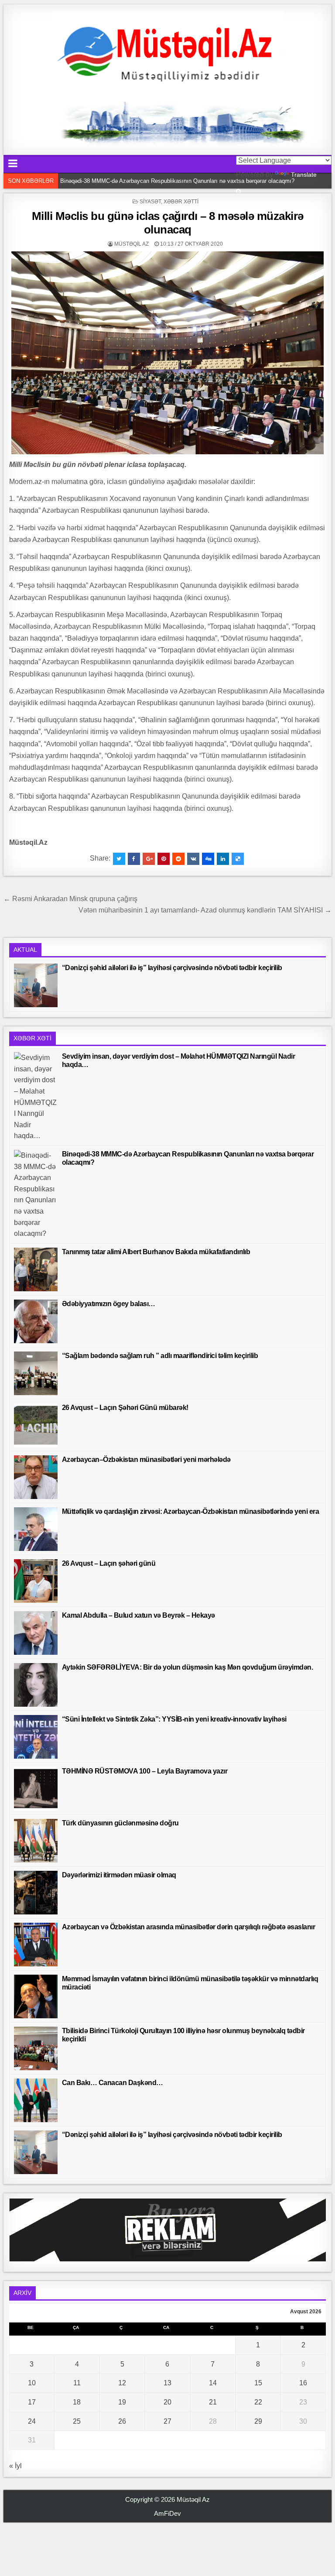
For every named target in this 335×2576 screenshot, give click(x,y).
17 (32, 2402)
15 (258, 2383)
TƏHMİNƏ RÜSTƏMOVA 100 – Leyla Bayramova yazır (145, 1771)
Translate (304, 175)
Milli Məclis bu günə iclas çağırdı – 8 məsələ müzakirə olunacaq (168, 223)
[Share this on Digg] (208, 859)
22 (258, 2402)
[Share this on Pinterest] (164, 859)
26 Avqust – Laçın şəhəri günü (109, 1563)
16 (303, 2383)
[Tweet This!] (119, 859)
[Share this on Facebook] (134, 859)
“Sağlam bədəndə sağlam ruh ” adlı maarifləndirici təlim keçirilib (160, 1356)
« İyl (15, 2466)
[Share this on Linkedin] (223, 859)
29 (258, 2421)
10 (32, 2383)
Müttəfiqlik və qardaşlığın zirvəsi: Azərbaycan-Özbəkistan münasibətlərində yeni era (191, 1511)
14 (213, 2383)
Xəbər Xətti (181, 202)
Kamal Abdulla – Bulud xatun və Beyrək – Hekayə (138, 1615)
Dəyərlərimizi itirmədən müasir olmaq (119, 1875)
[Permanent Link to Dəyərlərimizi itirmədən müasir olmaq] (36, 1893)
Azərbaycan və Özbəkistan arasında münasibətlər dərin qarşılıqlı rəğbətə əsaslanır (189, 1927)
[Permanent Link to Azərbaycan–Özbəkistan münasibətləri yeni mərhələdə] (36, 1477)
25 (77, 2421)
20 (167, 2402)
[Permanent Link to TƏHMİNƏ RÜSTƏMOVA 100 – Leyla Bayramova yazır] (36, 1789)
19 (122, 2402)
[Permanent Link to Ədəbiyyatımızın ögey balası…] (36, 1321)
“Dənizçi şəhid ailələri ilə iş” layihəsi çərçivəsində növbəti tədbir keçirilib (172, 968)
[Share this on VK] (193, 859)
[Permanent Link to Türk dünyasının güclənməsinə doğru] (36, 1841)
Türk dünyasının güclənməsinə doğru (120, 1823)
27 (167, 2421)
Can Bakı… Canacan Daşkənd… (113, 2083)
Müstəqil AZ (132, 244)
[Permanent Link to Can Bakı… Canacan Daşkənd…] (36, 2100)
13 (167, 2383)
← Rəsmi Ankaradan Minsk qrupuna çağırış (70, 899)
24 (32, 2421)
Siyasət (150, 202)
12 (122, 2383)
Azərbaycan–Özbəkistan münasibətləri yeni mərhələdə (146, 1460)
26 (122, 2421)
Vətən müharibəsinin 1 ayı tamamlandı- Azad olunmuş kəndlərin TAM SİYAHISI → (205, 910)
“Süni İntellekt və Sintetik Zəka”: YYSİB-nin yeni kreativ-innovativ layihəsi (174, 1719)
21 (213, 2402)
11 (77, 2383)
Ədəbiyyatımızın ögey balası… (109, 1304)
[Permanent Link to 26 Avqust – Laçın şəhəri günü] (36, 1581)
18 (77, 2402)
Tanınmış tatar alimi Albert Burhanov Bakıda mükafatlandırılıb (138, 181)
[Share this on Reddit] (178, 859)
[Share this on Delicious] (238, 859)
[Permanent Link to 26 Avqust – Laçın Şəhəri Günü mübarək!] (36, 1425)
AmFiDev (167, 2513)
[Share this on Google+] (149, 859)
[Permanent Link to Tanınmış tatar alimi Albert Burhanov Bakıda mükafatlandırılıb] (36, 1269)
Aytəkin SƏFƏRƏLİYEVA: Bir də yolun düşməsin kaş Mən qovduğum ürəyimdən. (188, 1667)
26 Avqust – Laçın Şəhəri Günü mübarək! (125, 1408)
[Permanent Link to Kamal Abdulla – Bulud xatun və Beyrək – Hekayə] (36, 1633)
